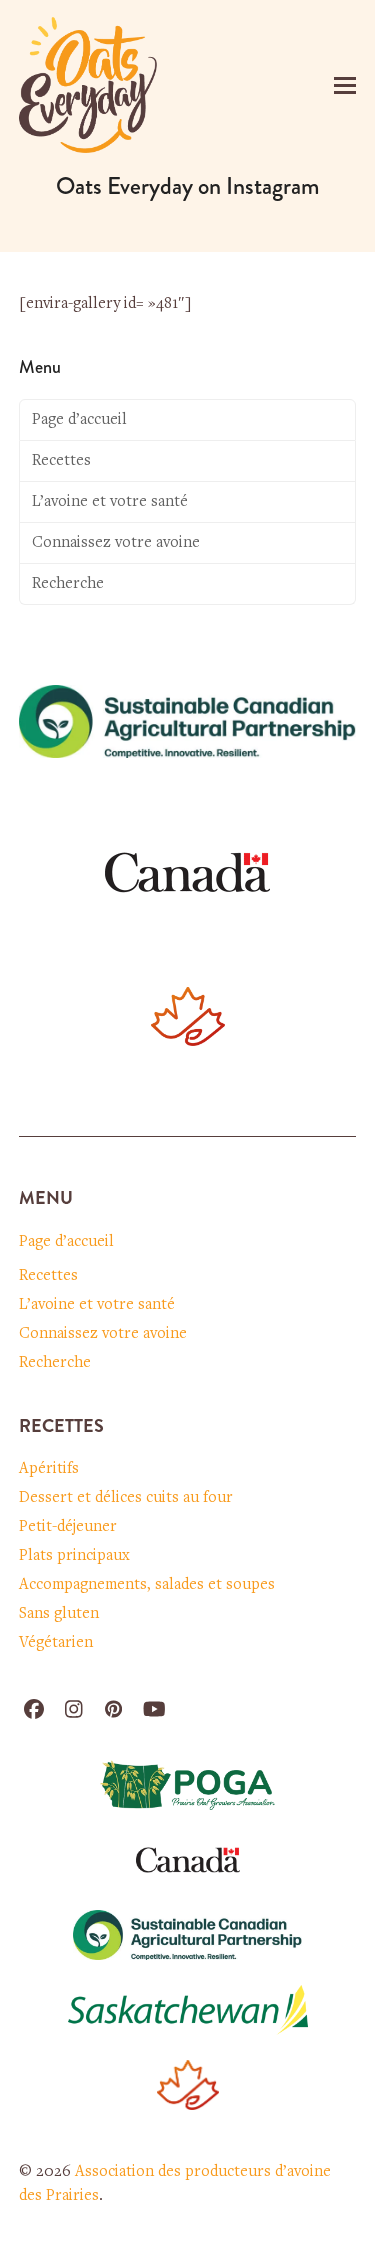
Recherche (68, 584)
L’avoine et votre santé (110, 502)
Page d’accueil (79, 420)
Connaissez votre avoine (116, 543)
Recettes (61, 461)
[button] (345, 85)
